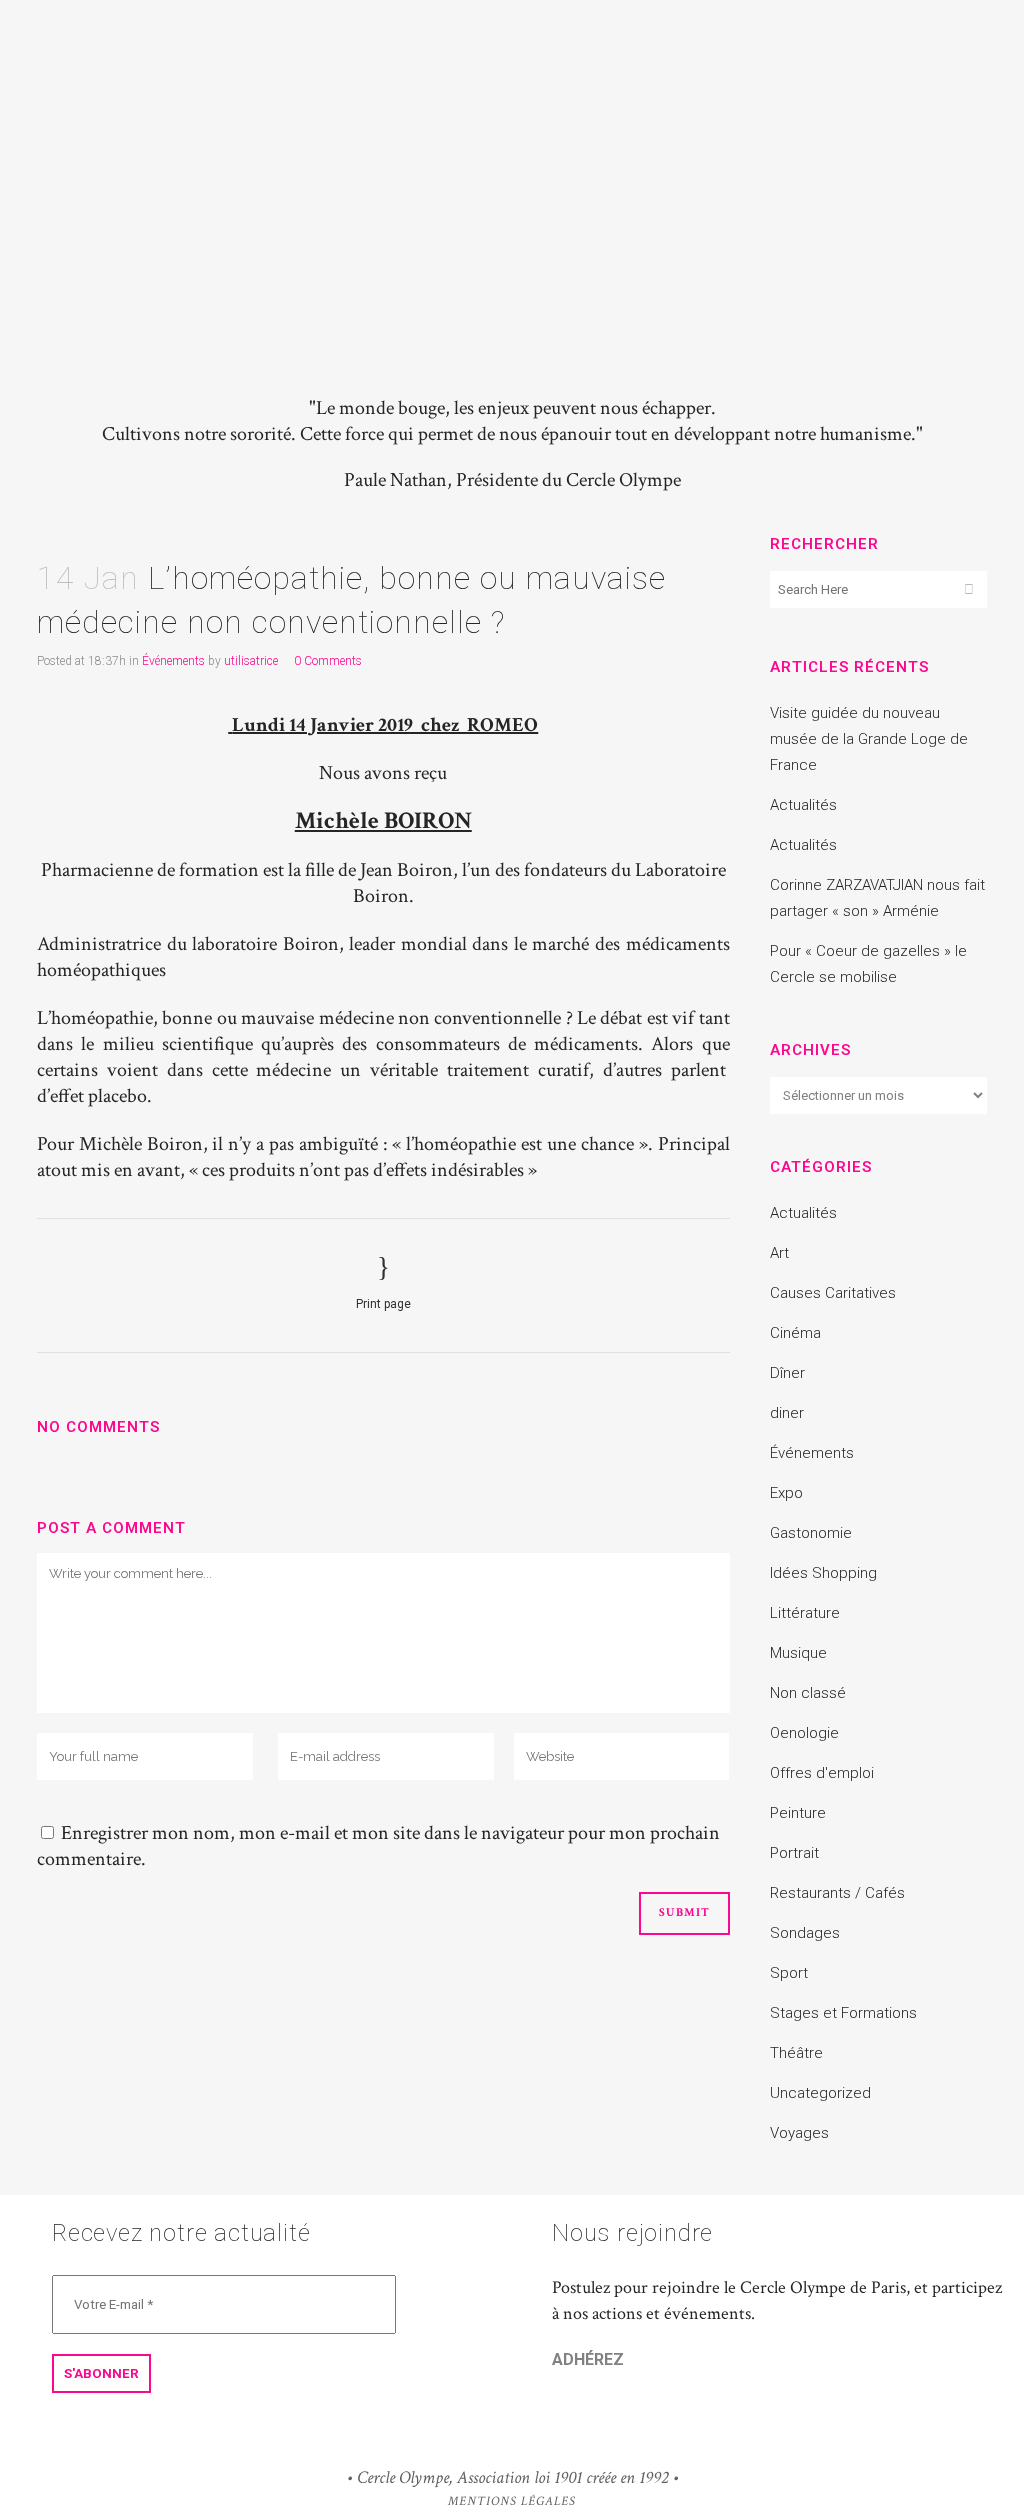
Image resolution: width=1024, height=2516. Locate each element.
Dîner (787, 1373)
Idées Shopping (823, 1573)
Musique (798, 1653)
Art (779, 1253)
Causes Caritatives (833, 1293)
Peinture (798, 1813)
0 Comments (328, 661)
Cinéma (795, 1333)
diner (787, 1413)
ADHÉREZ (588, 2359)
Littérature (805, 1613)
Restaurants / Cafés (837, 1893)
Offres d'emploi (822, 1773)
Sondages (805, 1933)
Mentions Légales (512, 2501)
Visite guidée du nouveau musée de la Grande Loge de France (869, 739)
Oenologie (804, 1733)
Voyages (799, 2133)
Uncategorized (820, 2093)
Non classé (808, 1693)
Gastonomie (811, 1533)
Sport (789, 1973)
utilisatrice (251, 661)
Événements (173, 661)
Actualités (803, 805)
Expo (786, 1493)
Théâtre (796, 2053)
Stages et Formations (843, 2013)
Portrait (794, 1853)
